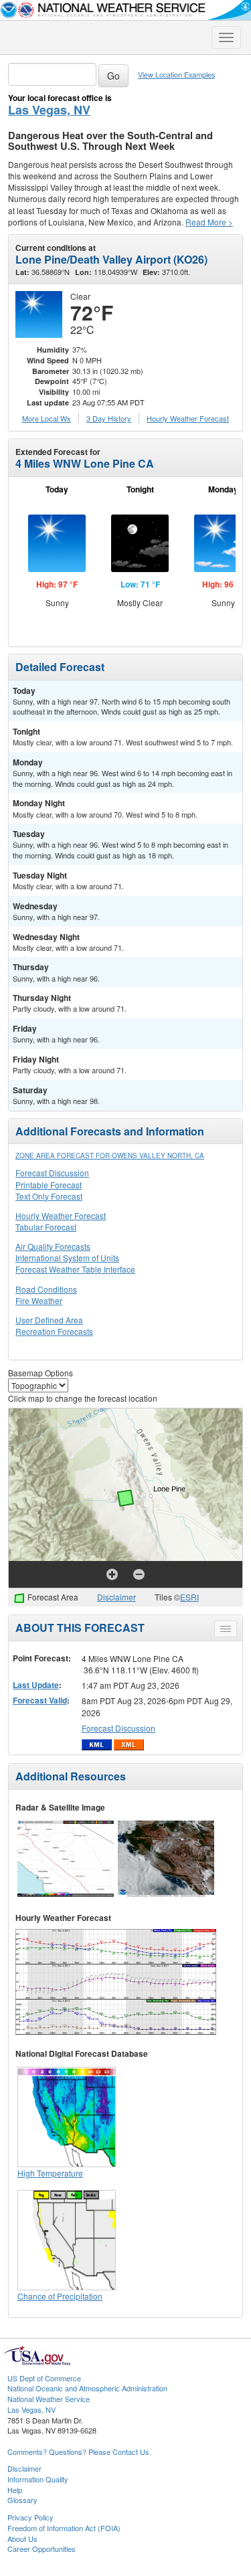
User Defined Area (49, 1320)
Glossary (22, 2500)
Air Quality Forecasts (53, 1246)
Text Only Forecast (49, 1196)
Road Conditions (46, 1289)
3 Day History (109, 418)
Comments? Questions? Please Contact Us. (79, 2452)
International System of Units (67, 1258)
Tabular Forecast (46, 1227)
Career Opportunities (41, 2549)
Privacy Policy (30, 2517)
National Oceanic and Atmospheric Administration (87, 2388)
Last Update (36, 1685)
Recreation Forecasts (54, 1331)
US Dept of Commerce (44, 2378)
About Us (22, 2539)
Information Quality (38, 2479)
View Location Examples (176, 75)
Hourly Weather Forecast (61, 1215)
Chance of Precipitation (60, 2296)
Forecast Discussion (52, 1173)
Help (15, 2490)
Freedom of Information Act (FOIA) (64, 2528)
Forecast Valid (40, 1700)
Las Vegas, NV (49, 110)
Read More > (209, 222)
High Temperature (50, 2173)
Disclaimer (116, 1597)
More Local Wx (47, 418)
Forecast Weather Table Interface (75, 1269)
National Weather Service (49, 2399)
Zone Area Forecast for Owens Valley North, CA (110, 1156)
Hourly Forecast (188, 418)
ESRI (189, 1597)
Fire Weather (39, 1300)
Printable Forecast (49, 1185)
